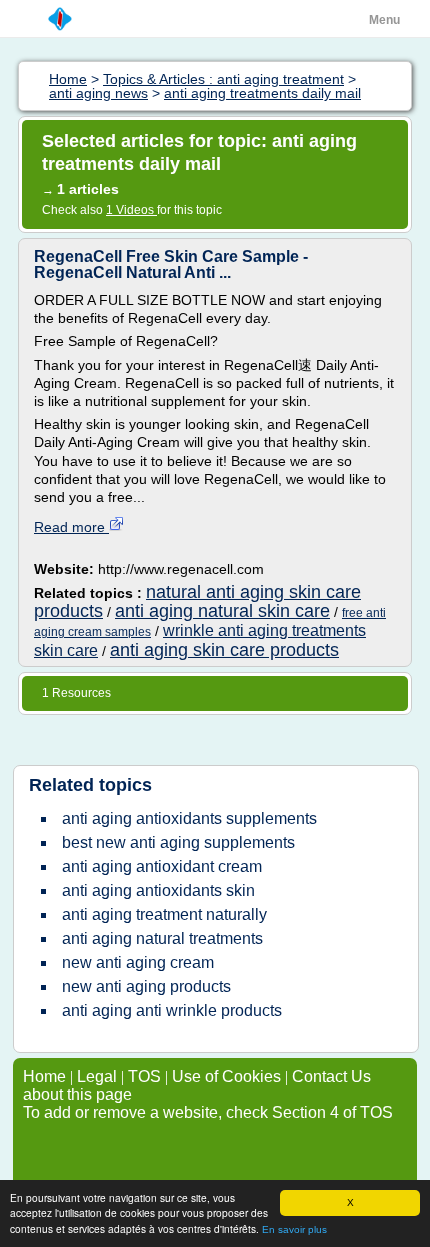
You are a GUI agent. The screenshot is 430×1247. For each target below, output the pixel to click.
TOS (144, 1076)
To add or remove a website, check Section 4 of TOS (208, 1112)
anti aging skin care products (224, 650)
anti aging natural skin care (222, 611)
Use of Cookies (226, 1076)
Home (44, 1076)
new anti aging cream (138, 962)
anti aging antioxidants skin (158, 890)
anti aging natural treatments (162, 938)
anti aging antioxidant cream (162, 866)
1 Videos (131, 210)
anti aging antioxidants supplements (189, 818)
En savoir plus (294, 1229)
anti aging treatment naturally (164, 914)
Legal (97, 1076)
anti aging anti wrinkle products (172, 1010)
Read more (71, 527)
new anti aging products (146, 986)
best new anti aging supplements (178, 842)
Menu (384, 20)
